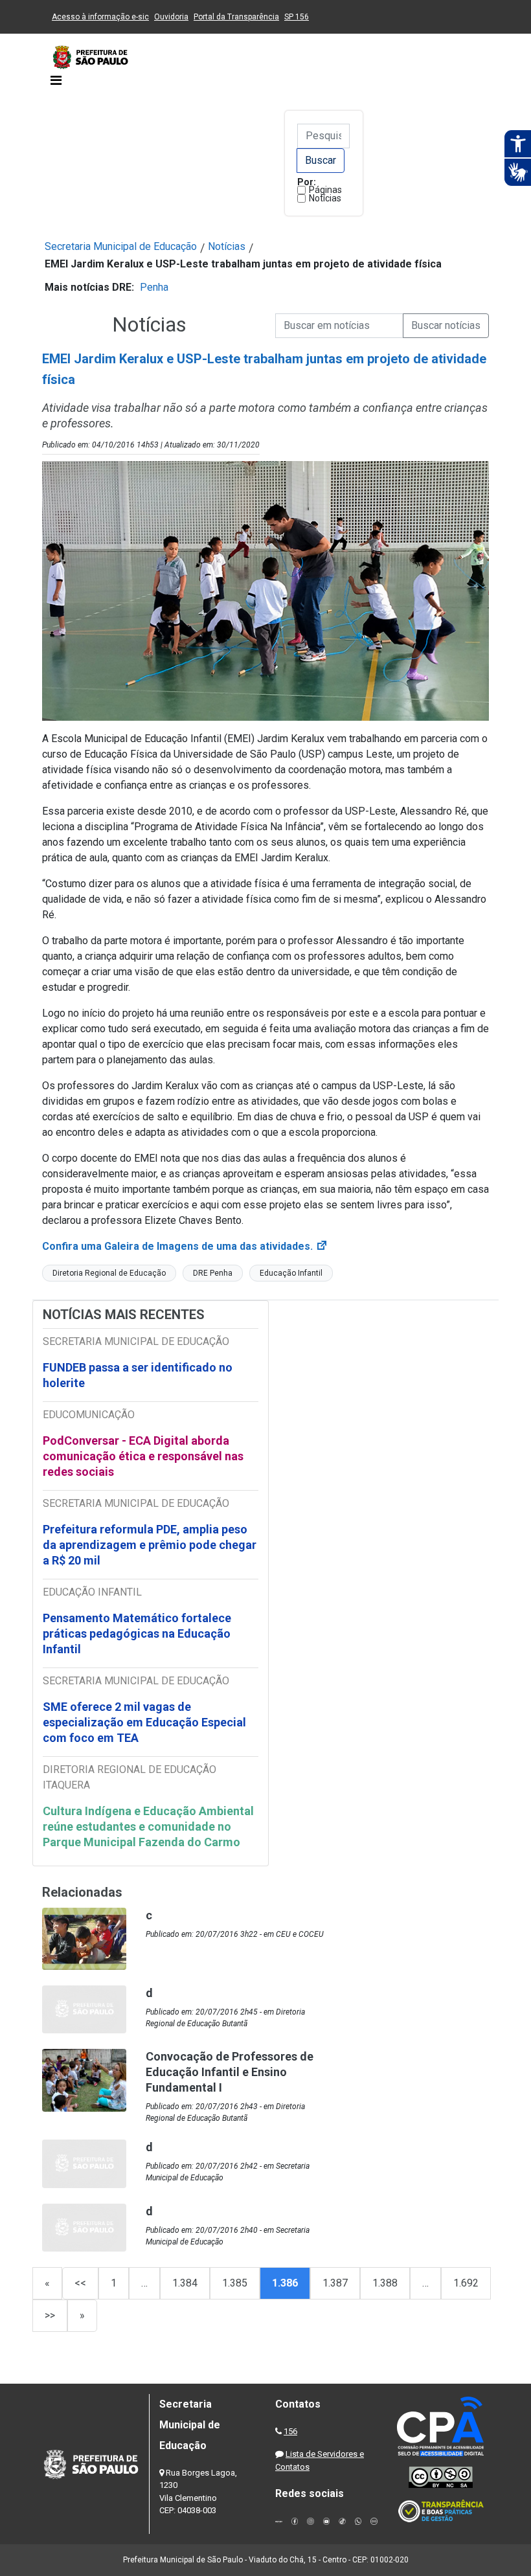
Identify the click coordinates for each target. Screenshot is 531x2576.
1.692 (466, 2283)
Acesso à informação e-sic (100, 17)
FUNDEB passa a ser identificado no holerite (138, 1375)
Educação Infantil (291, 1273)
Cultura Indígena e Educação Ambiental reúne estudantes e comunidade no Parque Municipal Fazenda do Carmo (148, 1826)
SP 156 (297, 17)
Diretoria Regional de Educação (109, 1273)
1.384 (185, 2283)
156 (290, 2431)
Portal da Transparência (236, 17)
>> (50, 2315)
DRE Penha (213, 1273)
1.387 (335, 2283)
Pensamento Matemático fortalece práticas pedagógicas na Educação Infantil (137, 1633)
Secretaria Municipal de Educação (121, 246)
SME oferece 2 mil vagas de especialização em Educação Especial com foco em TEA (144, 1722)
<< (80, 2283)
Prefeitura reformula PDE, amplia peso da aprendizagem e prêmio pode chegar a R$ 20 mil (150, 1545)
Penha (154, 287)
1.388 (385, 2283)
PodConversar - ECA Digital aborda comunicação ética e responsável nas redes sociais (143, 1456)
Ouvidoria (171, 17)
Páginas (325, 190)
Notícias (325, 198)
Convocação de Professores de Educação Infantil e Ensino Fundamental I (230, 2072)
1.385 (235, 2283)
